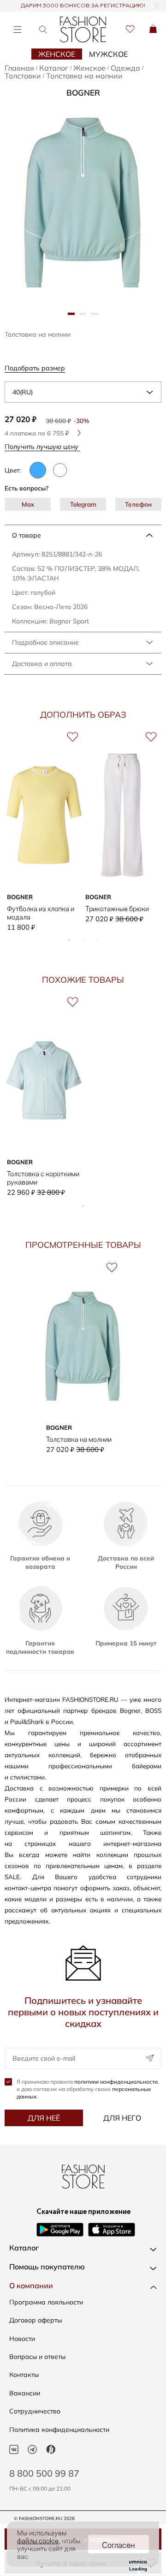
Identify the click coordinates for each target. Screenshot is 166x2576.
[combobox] (83, 392)
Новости (22, 2339)
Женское (57, 54)
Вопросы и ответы (37, 2357)
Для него (122, 2118)
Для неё (44, 2118)
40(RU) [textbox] (23, 392)
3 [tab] (97, 940)
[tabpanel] (83, 201)
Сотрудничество (35, 2411)
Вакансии (25, 2393)
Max (28, 504)
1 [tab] (69, 940)
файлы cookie (38, 2540)
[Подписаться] (150, 2058)
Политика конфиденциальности (59, 2430)
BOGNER (83, 93)
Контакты (24, 2375)
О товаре (27, 535)
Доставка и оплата (42, 664)
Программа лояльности (46, 2302)
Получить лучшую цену (42, 446)
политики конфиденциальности (116, 2082)
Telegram (83, 504)
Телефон (138, 504)
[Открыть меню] (17, 29)
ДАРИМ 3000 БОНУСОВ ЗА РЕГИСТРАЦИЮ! (83, 6)
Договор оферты (36, 2320)
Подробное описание (45, 642)
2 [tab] (83, 940)
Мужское (108, 54)
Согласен (119, 2544)
